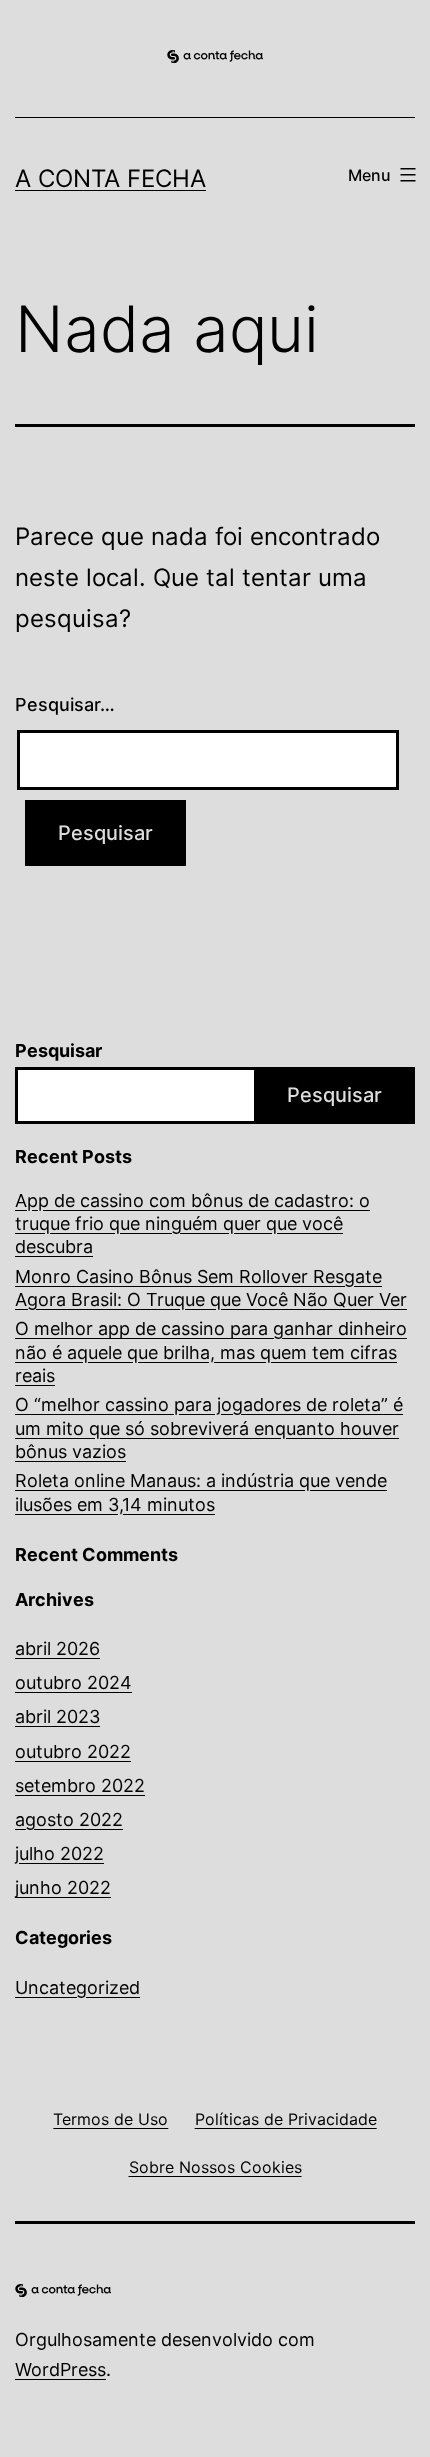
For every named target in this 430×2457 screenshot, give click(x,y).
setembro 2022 (80, 1785)
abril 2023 (57, 1716)
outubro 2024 (73, 1682)
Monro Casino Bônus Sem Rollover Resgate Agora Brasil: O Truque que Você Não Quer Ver (211, 1288)
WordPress (60, 2369)
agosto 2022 (69, 1819)
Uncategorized (77, 1987)
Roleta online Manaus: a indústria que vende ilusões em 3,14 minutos (201, 1492)
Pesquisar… (65, 704)
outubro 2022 (73, 1751)
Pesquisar (58, 1050)
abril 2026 (57, 1648)
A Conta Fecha (110, 178)
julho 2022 (59, 1853)
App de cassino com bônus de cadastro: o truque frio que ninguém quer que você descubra (192, 1224)
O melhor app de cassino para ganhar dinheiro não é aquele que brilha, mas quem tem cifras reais (211, 1352)
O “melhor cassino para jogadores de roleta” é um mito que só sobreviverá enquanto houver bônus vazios (209, 1428)
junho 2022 (63, 1887)
